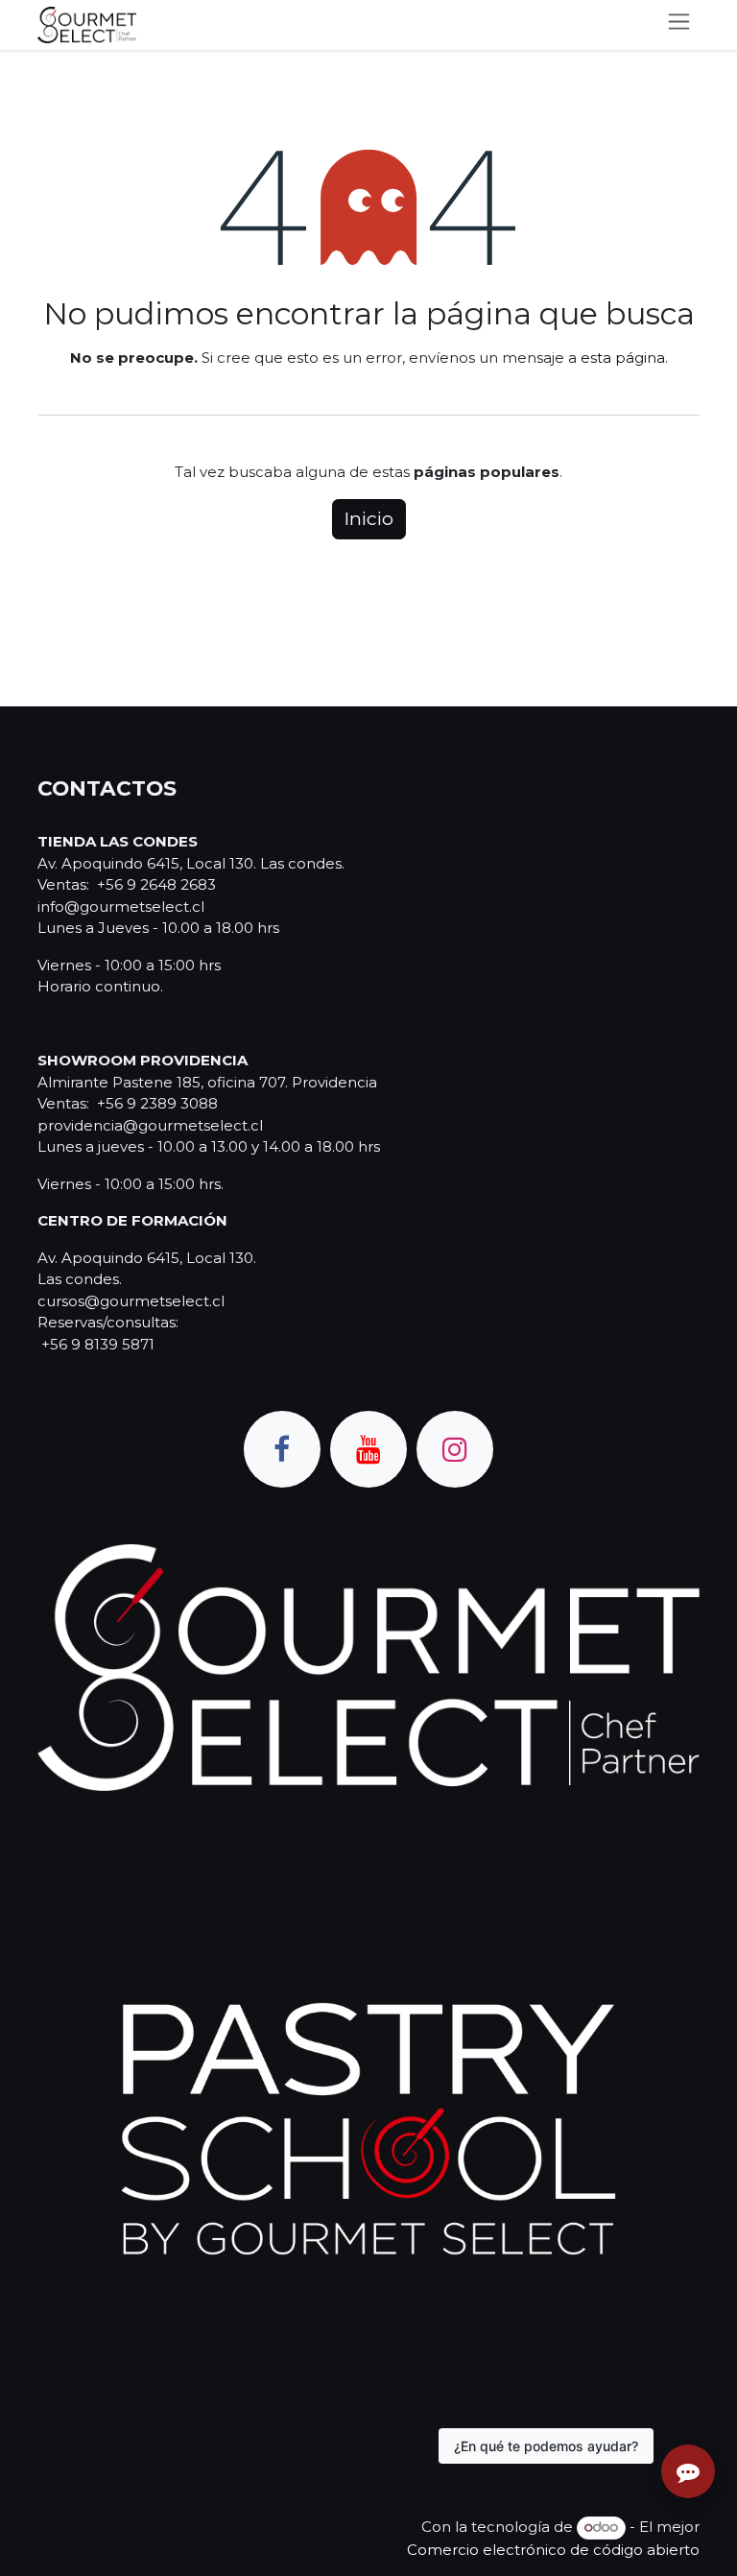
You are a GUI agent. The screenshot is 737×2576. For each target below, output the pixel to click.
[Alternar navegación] (679, 25)
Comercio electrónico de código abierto (553, 2550)
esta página (623, 358)
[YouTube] (368, 1449)
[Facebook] (282, 1449)
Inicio (369, 519)
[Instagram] (455, 1449)
